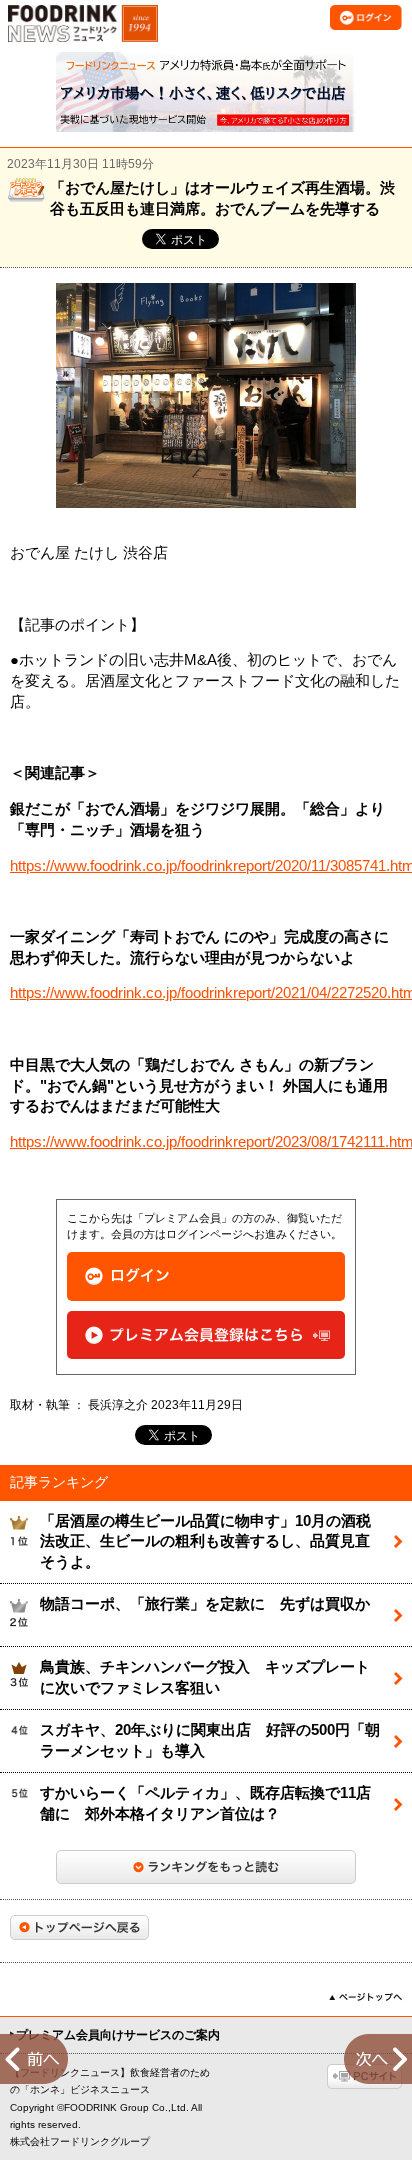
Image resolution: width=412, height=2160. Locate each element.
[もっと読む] (206, 1867)
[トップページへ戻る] (79, 1927)
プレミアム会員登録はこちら (206, 1335)
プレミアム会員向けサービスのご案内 (118, 2035)
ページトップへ (365, 1997)
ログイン (206, 1276)
